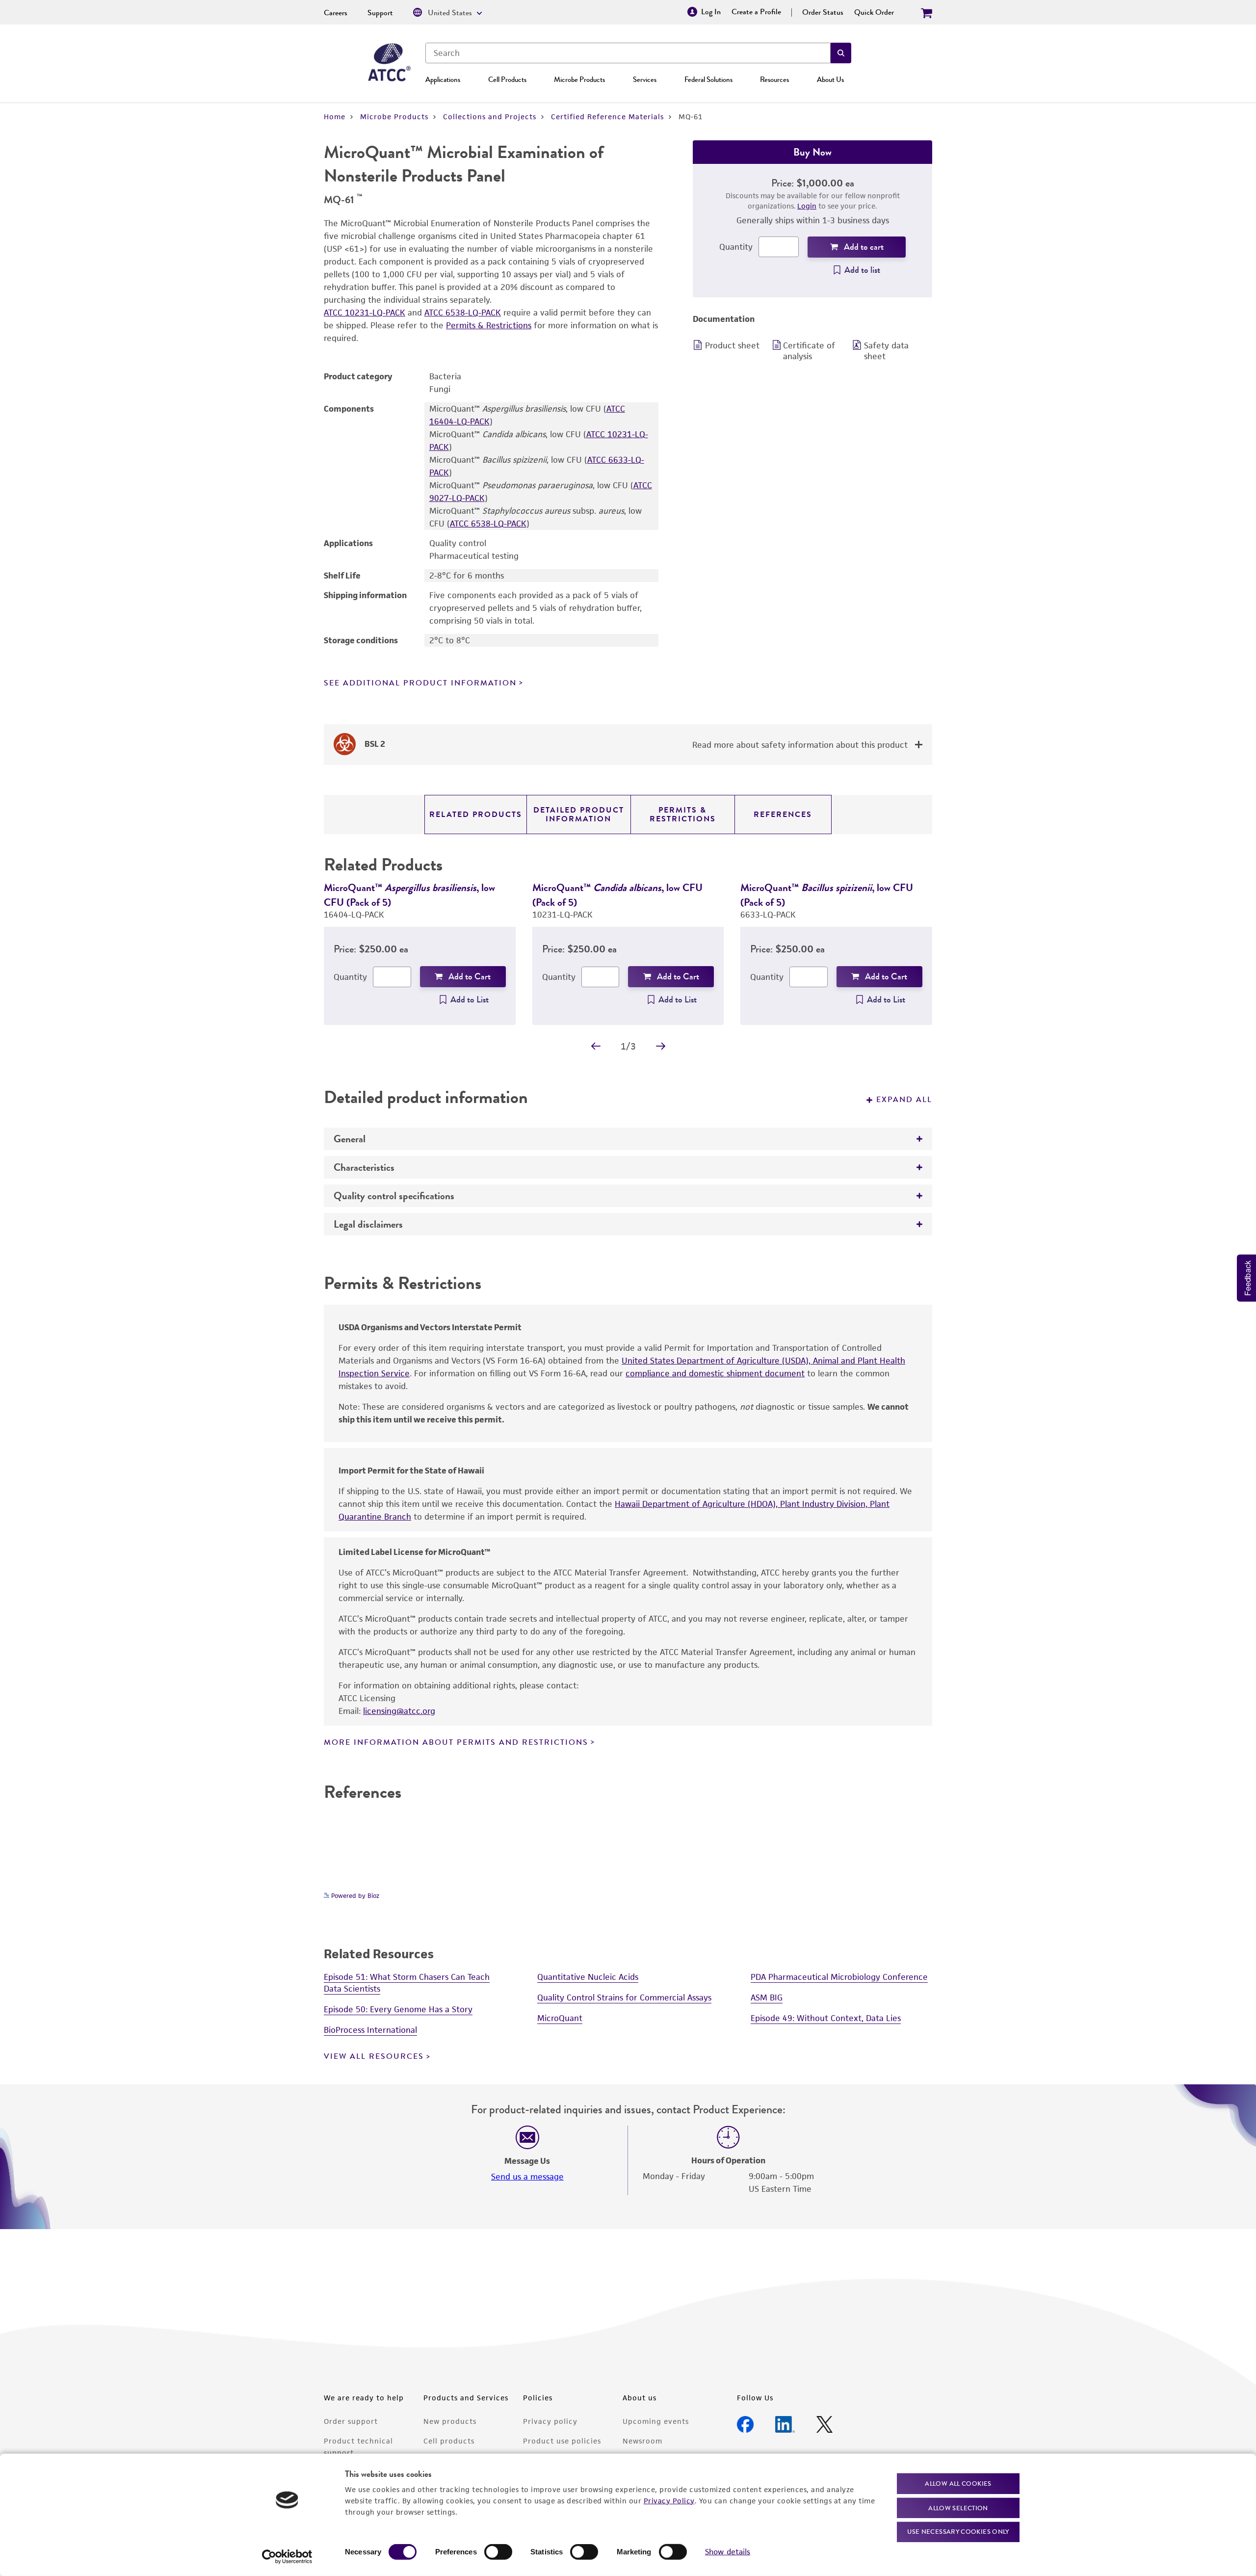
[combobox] (628, 53)
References (783, 815)
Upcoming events (656, 2421)
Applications (443, 79)
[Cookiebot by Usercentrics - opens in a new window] (287, 2557)
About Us (830, 79)
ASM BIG (767, 1998)
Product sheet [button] (732, 345)
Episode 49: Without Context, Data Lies (826, 2018)
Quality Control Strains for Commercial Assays (624, 1998)
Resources (774, 79)
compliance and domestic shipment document (715, 1373)
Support (380, 13)
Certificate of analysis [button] (809, 351)
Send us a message (527, 2177)
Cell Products (507, 79)
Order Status (823, 12)
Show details (728, 2552)
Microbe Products (579, 79)
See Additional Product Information (420, 683)
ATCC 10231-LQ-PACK (365, 313)
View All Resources (374, 2056)
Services (645, 79)
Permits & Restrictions (489, 325)
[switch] (498, 2552)
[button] (841, 53)
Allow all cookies (958, 2484)
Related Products (476, 815)
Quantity (736, 247)
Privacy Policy (669, 2500)
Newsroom (642, 2441)
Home (335, 117)
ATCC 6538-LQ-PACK (463, 313)
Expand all (904, 1100)
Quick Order (874, 12)
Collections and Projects (490, 117)
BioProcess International (370, 2030)
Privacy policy (550, 2421)
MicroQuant (560, 2018)
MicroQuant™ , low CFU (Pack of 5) (409, 895)
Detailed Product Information (579, 815)
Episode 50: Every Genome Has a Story (398, 2009)
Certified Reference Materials (607, 117)
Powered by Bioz (354, 1896)
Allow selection (958, 2508)
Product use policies (562, 2441)
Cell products (449, 2441)
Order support (351, 2421)
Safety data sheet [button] (886, 351)
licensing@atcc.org (399, 1711)
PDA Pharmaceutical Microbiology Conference (839, 1977)
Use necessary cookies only (958, 2532)
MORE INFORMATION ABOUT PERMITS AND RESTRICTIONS (456, 1742)
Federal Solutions (708, 79)
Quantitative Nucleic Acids (588, 1977)
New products (450, 2421)
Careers (336, 13)
